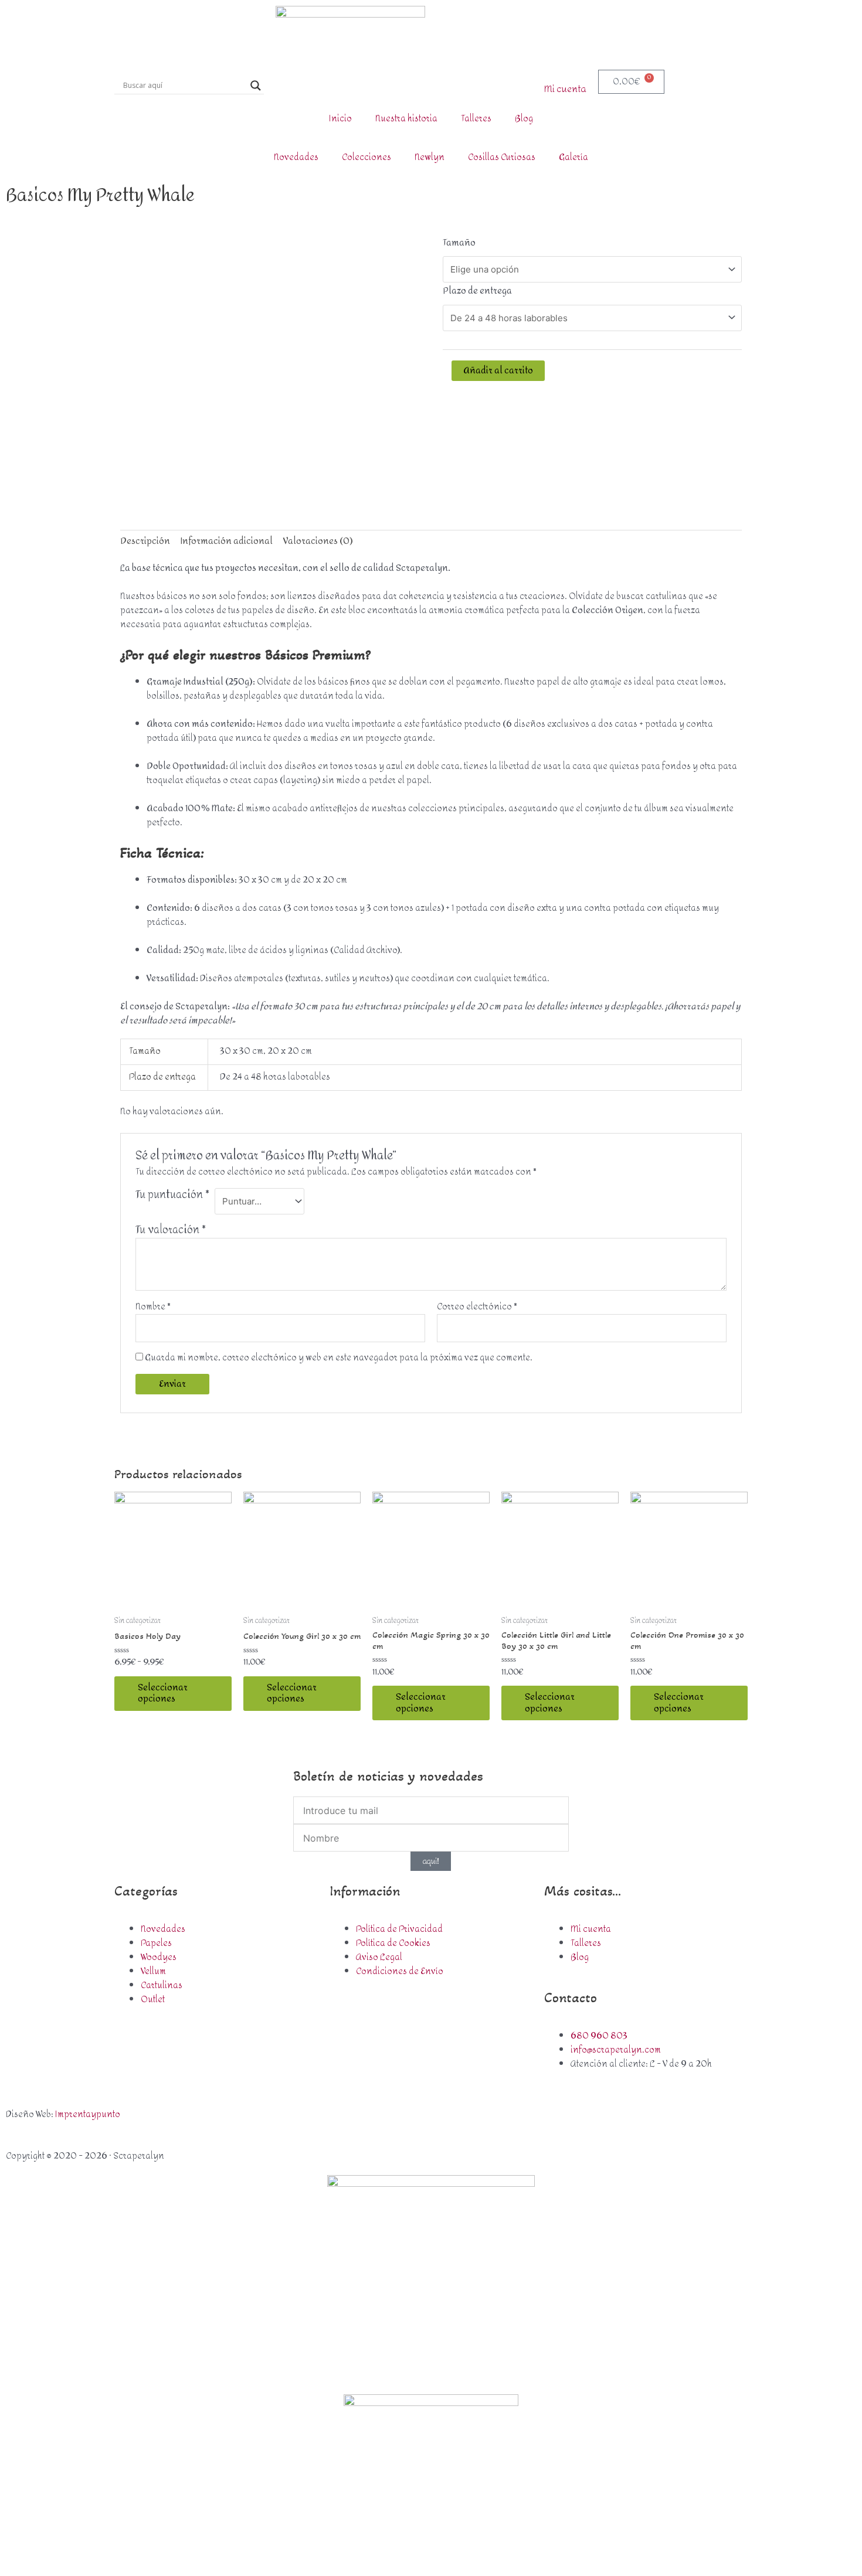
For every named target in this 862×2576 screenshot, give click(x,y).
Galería (573, 157)
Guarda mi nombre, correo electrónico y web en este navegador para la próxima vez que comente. (339, 1358)
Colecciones (366, 157)
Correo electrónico (477, 1307)
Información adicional (227, 541)
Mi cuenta (565, 89)
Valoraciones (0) (318, 541)
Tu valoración (171, 1230)
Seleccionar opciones (163, 1694)
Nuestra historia (406, 119)
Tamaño (459, 243)
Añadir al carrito (498, 371)
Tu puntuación (172, 1197)
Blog (524, 119)
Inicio (340, 119)
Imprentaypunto (88, 2114)
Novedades (296, 157)
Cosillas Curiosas (502, 157)
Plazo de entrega (477, 291)
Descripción (145, 541)
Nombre (153, 1307)
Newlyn (430, 157)
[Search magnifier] (256, 86)
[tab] (145, 541)
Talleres (476, 119)
